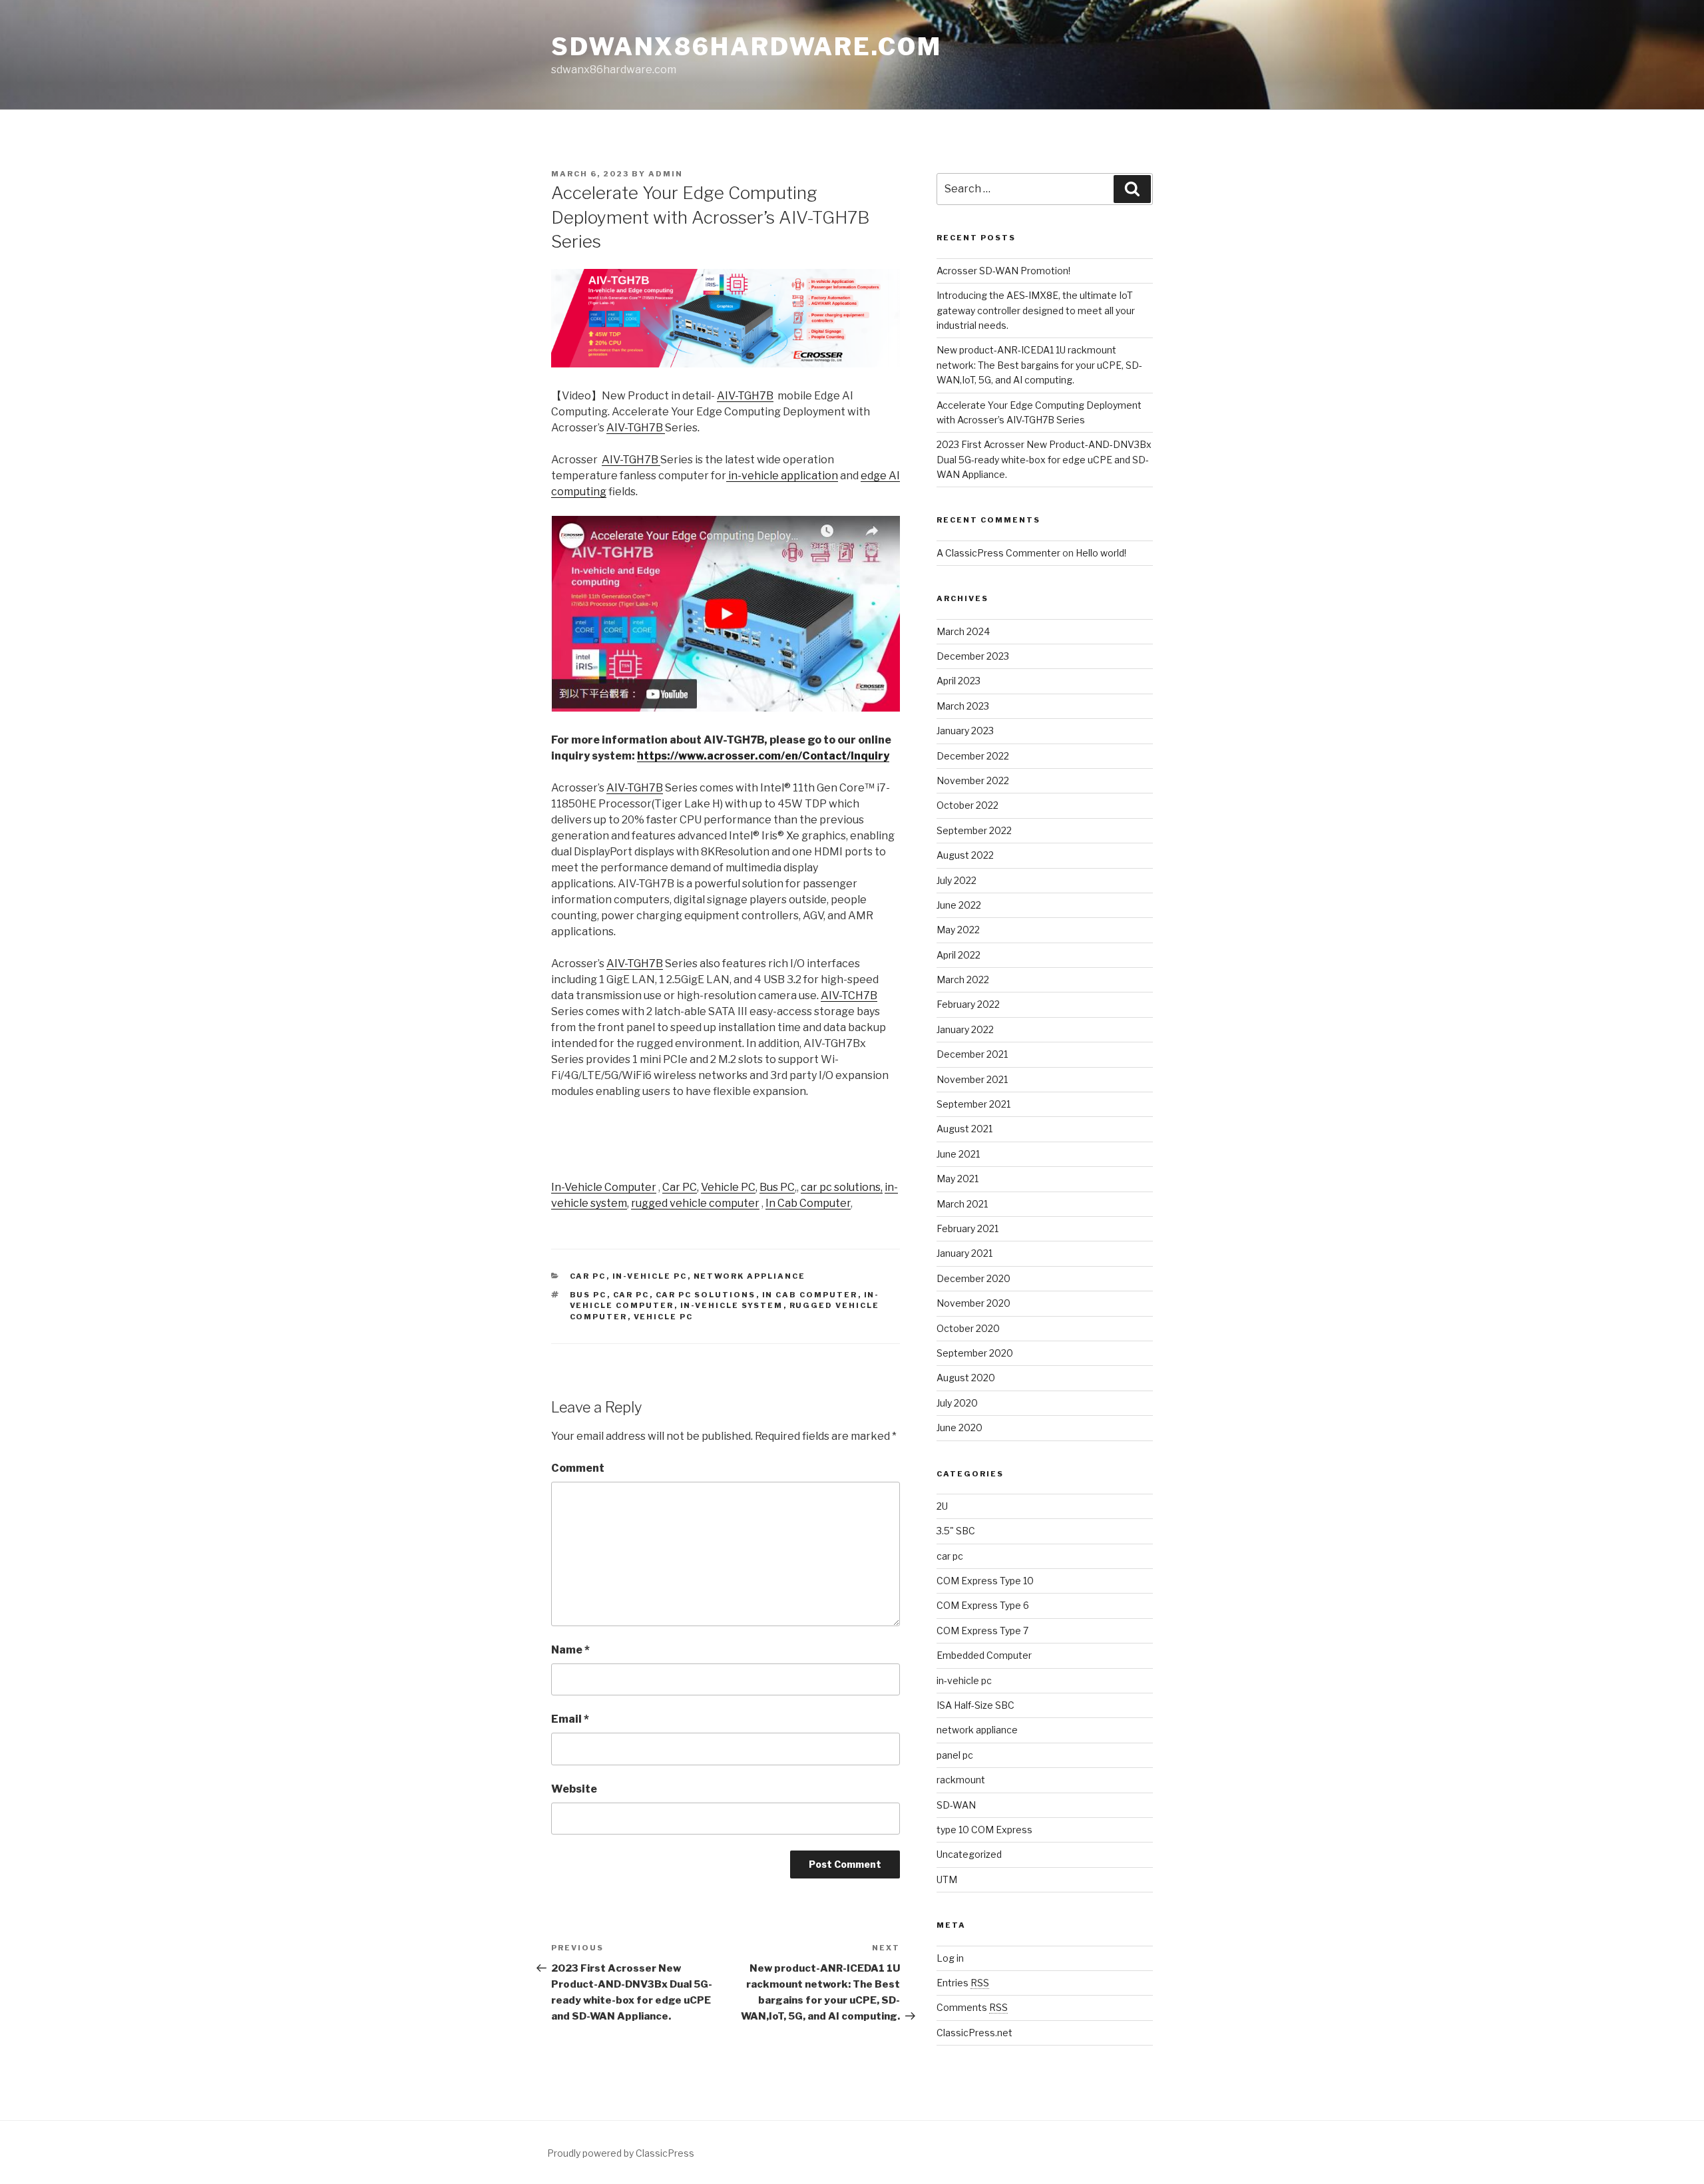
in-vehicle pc (650, 1276)
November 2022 (973, 780)
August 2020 (966, 1378)
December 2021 (972, 1054)
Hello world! (1101, 553)
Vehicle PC (728, 1187)
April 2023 (958, 681)
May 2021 (958, 1179)
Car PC (680, 1187)
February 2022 (968, 1004)
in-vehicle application (782, 476)
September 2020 (975, 1353)
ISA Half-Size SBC (975, 1705)
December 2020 (973, 1278)
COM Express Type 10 (985, 1581)
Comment (578, 1468)
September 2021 (973, 1104)
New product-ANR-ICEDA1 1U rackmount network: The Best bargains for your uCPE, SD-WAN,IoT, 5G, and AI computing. (1039, 365)
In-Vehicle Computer (604, 1187)
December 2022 (973, 756)
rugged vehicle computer (695, 1203)
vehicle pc (664, 1317)
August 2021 (964, 1129)
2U (942, 1506)
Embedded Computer (984, 1655)
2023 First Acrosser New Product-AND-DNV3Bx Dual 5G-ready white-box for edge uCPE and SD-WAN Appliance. (1044, 459)
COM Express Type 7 (982, 1631)
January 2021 (964, 1253)
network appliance (750, 1276)
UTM (947, 1879)
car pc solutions (706, 1295)
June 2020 (959, 1427)
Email (570, 1719)
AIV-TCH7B (849, 995)
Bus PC (777, 1187)
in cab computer (810, 1295)
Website (574, 1789)
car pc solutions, (842, 1187)
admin (666, 174)
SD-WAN (956, 1805)
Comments (972, 2007)
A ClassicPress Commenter (998, 553)
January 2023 (965, 731)
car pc (588, 1276)
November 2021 (972, 1079)
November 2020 (973, 1303)
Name (570, 1650)
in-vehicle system (732, 1305)
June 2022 (959, 905)
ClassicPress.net (974, 2033)
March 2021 (962, 1204)
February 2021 (967, 1228)
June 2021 (958, 1154)
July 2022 (957, 880)
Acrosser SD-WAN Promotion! (1003, 271)
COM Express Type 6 (983, 1605)
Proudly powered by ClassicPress (621, 2153)
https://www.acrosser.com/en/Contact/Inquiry (763, 756)
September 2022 (974, 830)
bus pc (588, 1295)
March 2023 (963, 706)
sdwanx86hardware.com (746, 47)
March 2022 (963, 980)
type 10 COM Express (984, 1830)
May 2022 (958, 930)
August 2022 (965, 855)
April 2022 (958, 955)
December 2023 (973, 656)
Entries (963, 1983)
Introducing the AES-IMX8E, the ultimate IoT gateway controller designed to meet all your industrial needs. (1036, 310)
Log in (950, 1958)
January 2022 (965, 1029)
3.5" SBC (956, 1531)
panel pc (955, 1755)
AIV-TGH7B (745, 396)
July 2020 (957, 1403)
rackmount (961, 1780)
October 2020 (968, 1328)
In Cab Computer (808, 1203)
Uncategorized (969, 1854)
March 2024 (963, 631)
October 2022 (967, 805)
